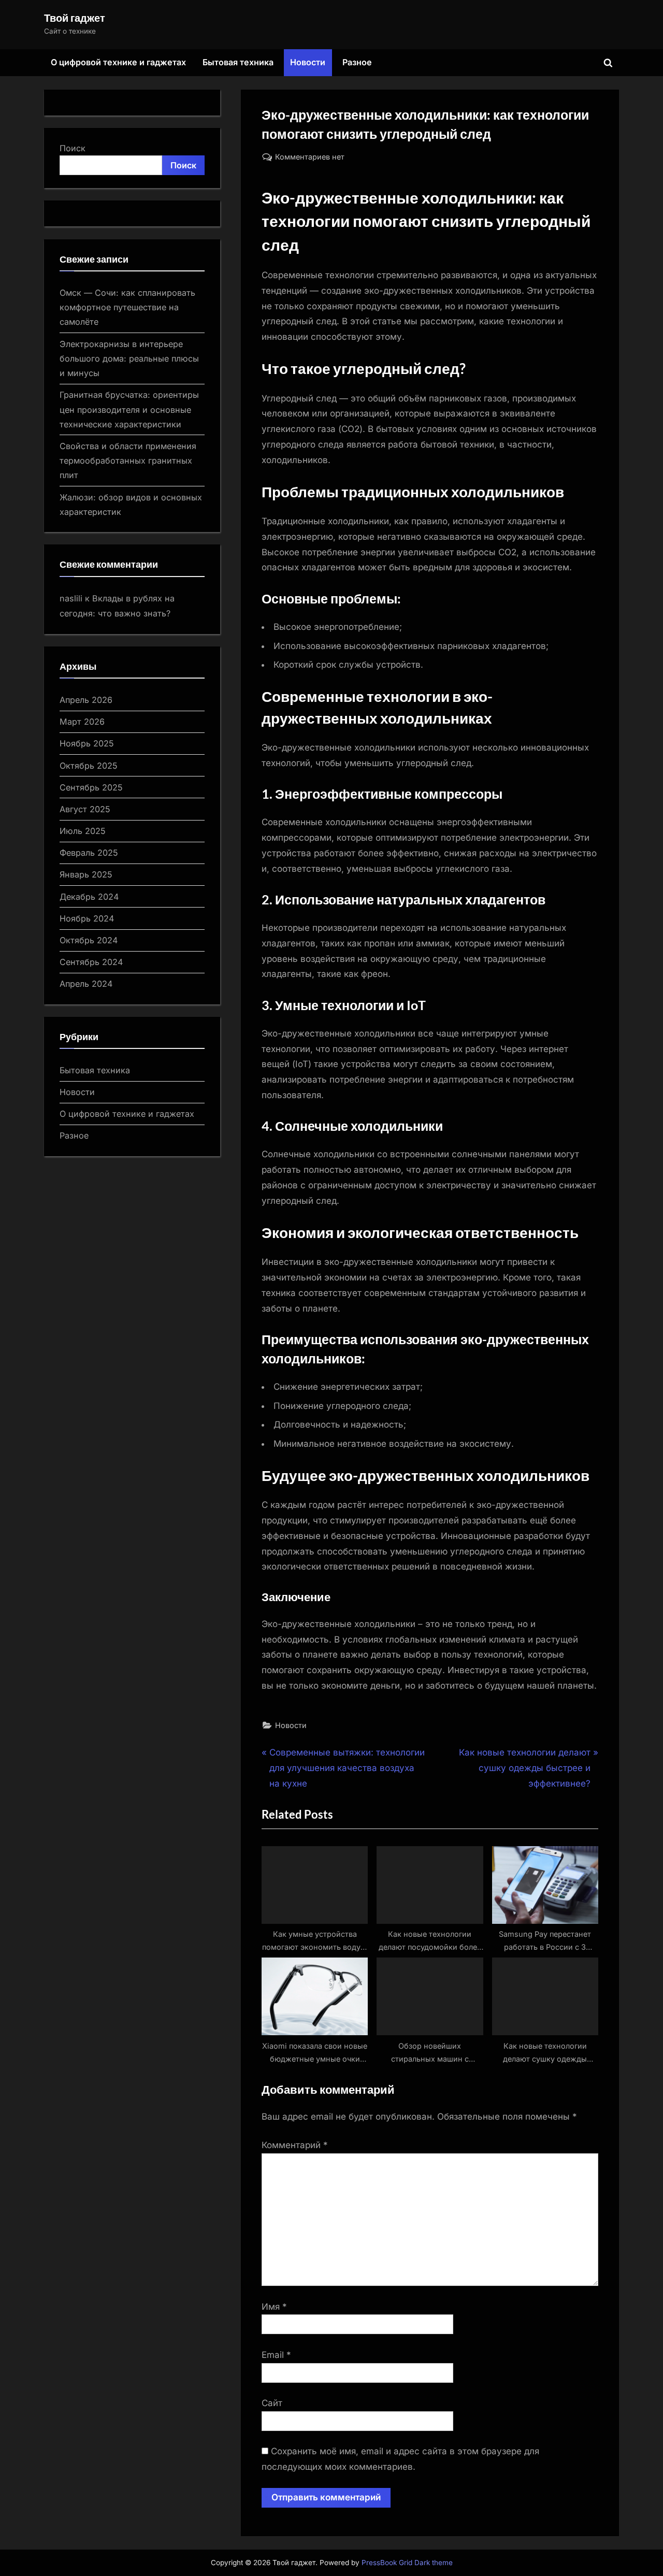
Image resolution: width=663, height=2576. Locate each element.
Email (276, 2355)
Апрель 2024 (86, 984)
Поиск (73, 148)
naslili (71, 598)
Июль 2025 (83, 831)
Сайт (272, 2403)
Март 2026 (82, 722)
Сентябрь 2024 (91, 962)
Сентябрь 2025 (91, 787)
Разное (357, 62)
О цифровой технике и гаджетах (118, 62)
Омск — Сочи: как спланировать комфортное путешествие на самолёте (127, 307)
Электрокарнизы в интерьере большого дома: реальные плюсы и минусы (129, 359)
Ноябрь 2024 (87, 918)
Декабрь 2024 (89, 897)
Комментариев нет (310, 157)
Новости (308, 62)
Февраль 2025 (89, 853)
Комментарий (295, 2145)
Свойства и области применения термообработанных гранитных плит (128, 461)
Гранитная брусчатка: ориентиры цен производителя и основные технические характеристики (129, 409)
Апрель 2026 (86, 700)
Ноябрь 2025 (87, 743)
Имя (274, 2307)
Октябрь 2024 (89, 940)
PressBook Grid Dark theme (407, 2563)
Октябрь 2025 (89, 766)
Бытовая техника (238, 62)
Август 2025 (85, 809)
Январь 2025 (86, 874)
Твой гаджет (75, 18)
